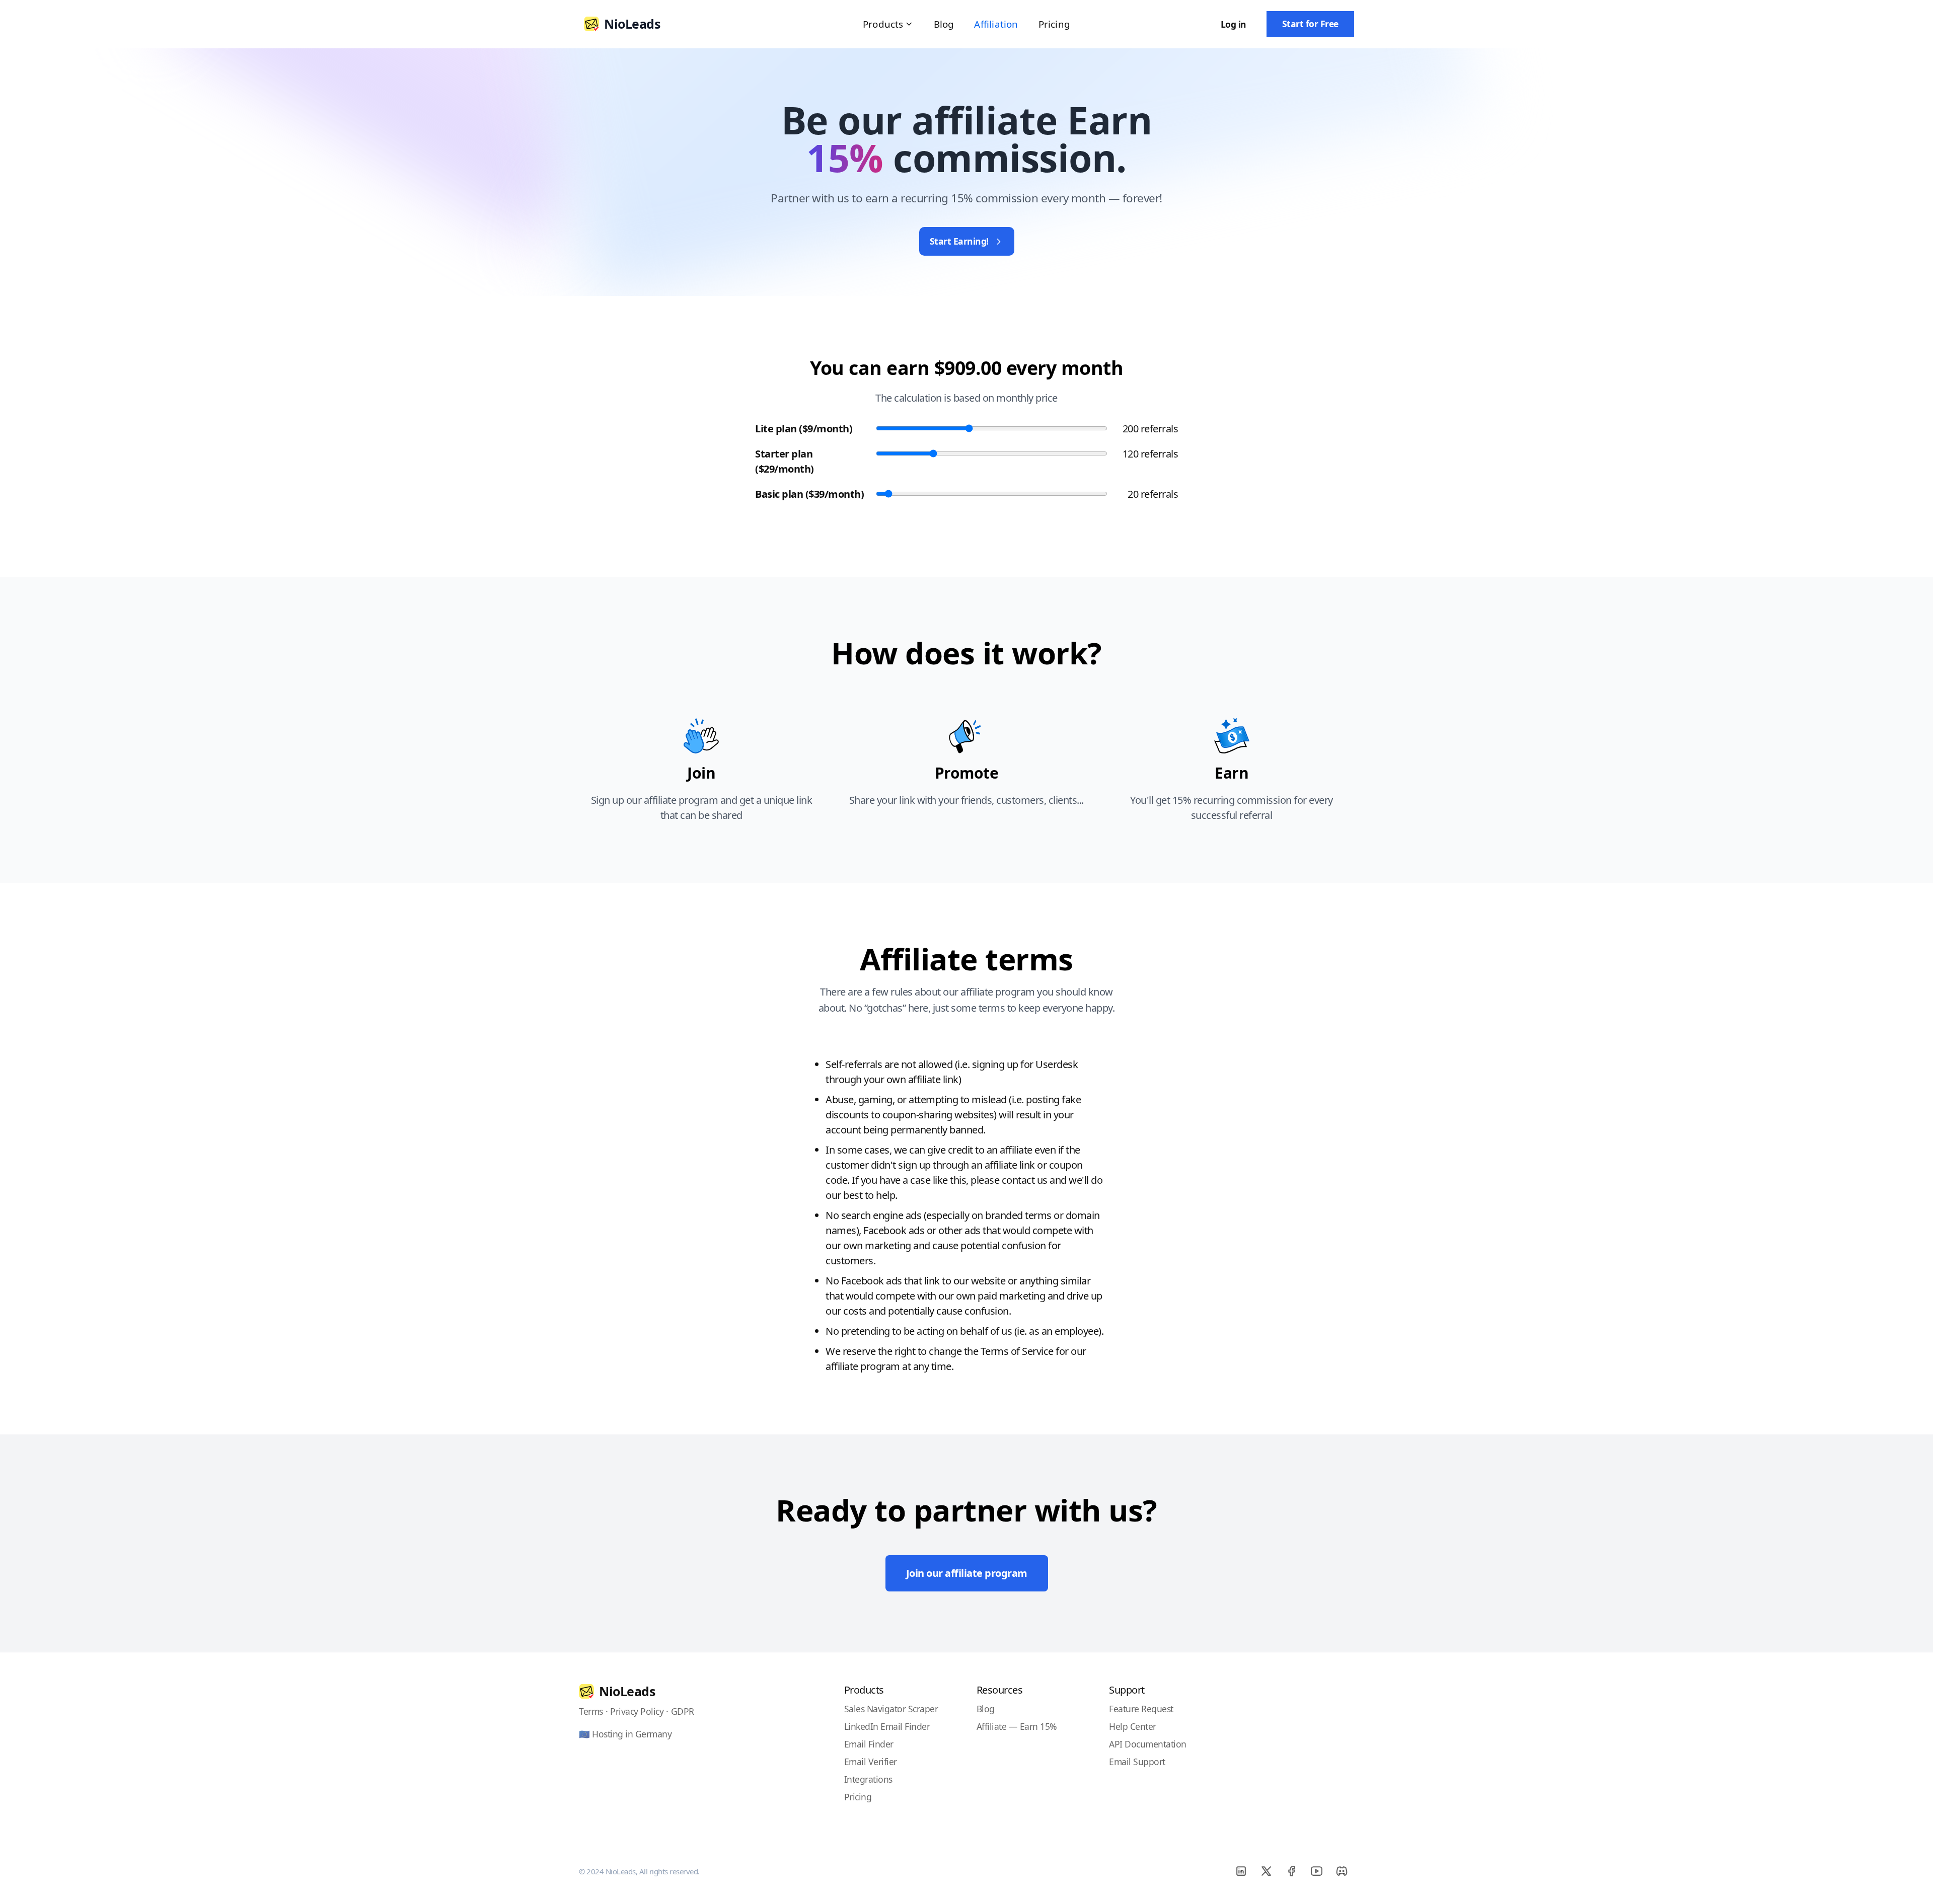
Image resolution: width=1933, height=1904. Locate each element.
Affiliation (996, 24)
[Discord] (1342, 1871)
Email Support (1137, 1762)
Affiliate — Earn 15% (1017, 1726)
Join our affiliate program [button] (967, 1573)
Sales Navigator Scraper (891, 1709)
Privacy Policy (637, 1711)
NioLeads (627, 1691)
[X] (1266, 1871)
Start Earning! (959, 241)
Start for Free (1310, 24)
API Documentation (1148, 1744)
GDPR (683, 1711)
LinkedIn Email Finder (887, 1726)
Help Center (1133, 1726)
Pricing (1054, 24)
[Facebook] (1291, 1871)
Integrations (868, 1779)
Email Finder (869, 1744)
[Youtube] (1316, 1871)
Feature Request (1141, 1709)
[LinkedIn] (1241, 1871)
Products (883, 24)
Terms (591, 1711)
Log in (1234, 24)
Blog (944, 24)
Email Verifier (871, 1762)
